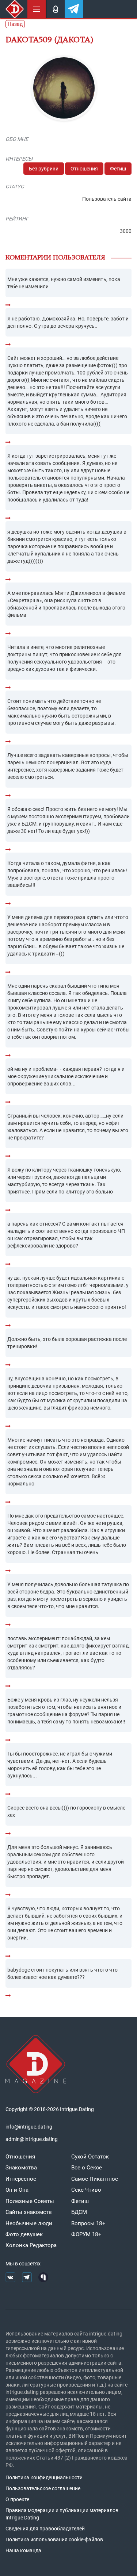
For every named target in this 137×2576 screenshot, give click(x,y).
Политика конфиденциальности (44, 2477)
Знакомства (21, 2168)
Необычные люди (29, 2223)
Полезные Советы (30, 2201)
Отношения (84, 169)
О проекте (17, 2499)
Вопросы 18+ (88, 2223)
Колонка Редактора (31, 2245)
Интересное (21, 2179)
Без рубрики (44, 169)
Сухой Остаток (90, 2157)
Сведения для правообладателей (45, 2529)
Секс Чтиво (86, 2190)
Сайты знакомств (29, 2212)
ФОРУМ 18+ (86, 2234)
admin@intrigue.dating (32, 2139)
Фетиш (118, 169)
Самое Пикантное (95, 2179)
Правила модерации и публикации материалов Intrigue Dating (62, 2514)
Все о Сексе (87, 2168)
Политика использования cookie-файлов (54, 2540)
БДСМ (79, 2212)
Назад (15, 24)
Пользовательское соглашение (43, 2488)
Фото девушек (24, 2234)
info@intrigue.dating (29, 2127)
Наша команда (23, 2550)
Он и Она (17, 2190)
